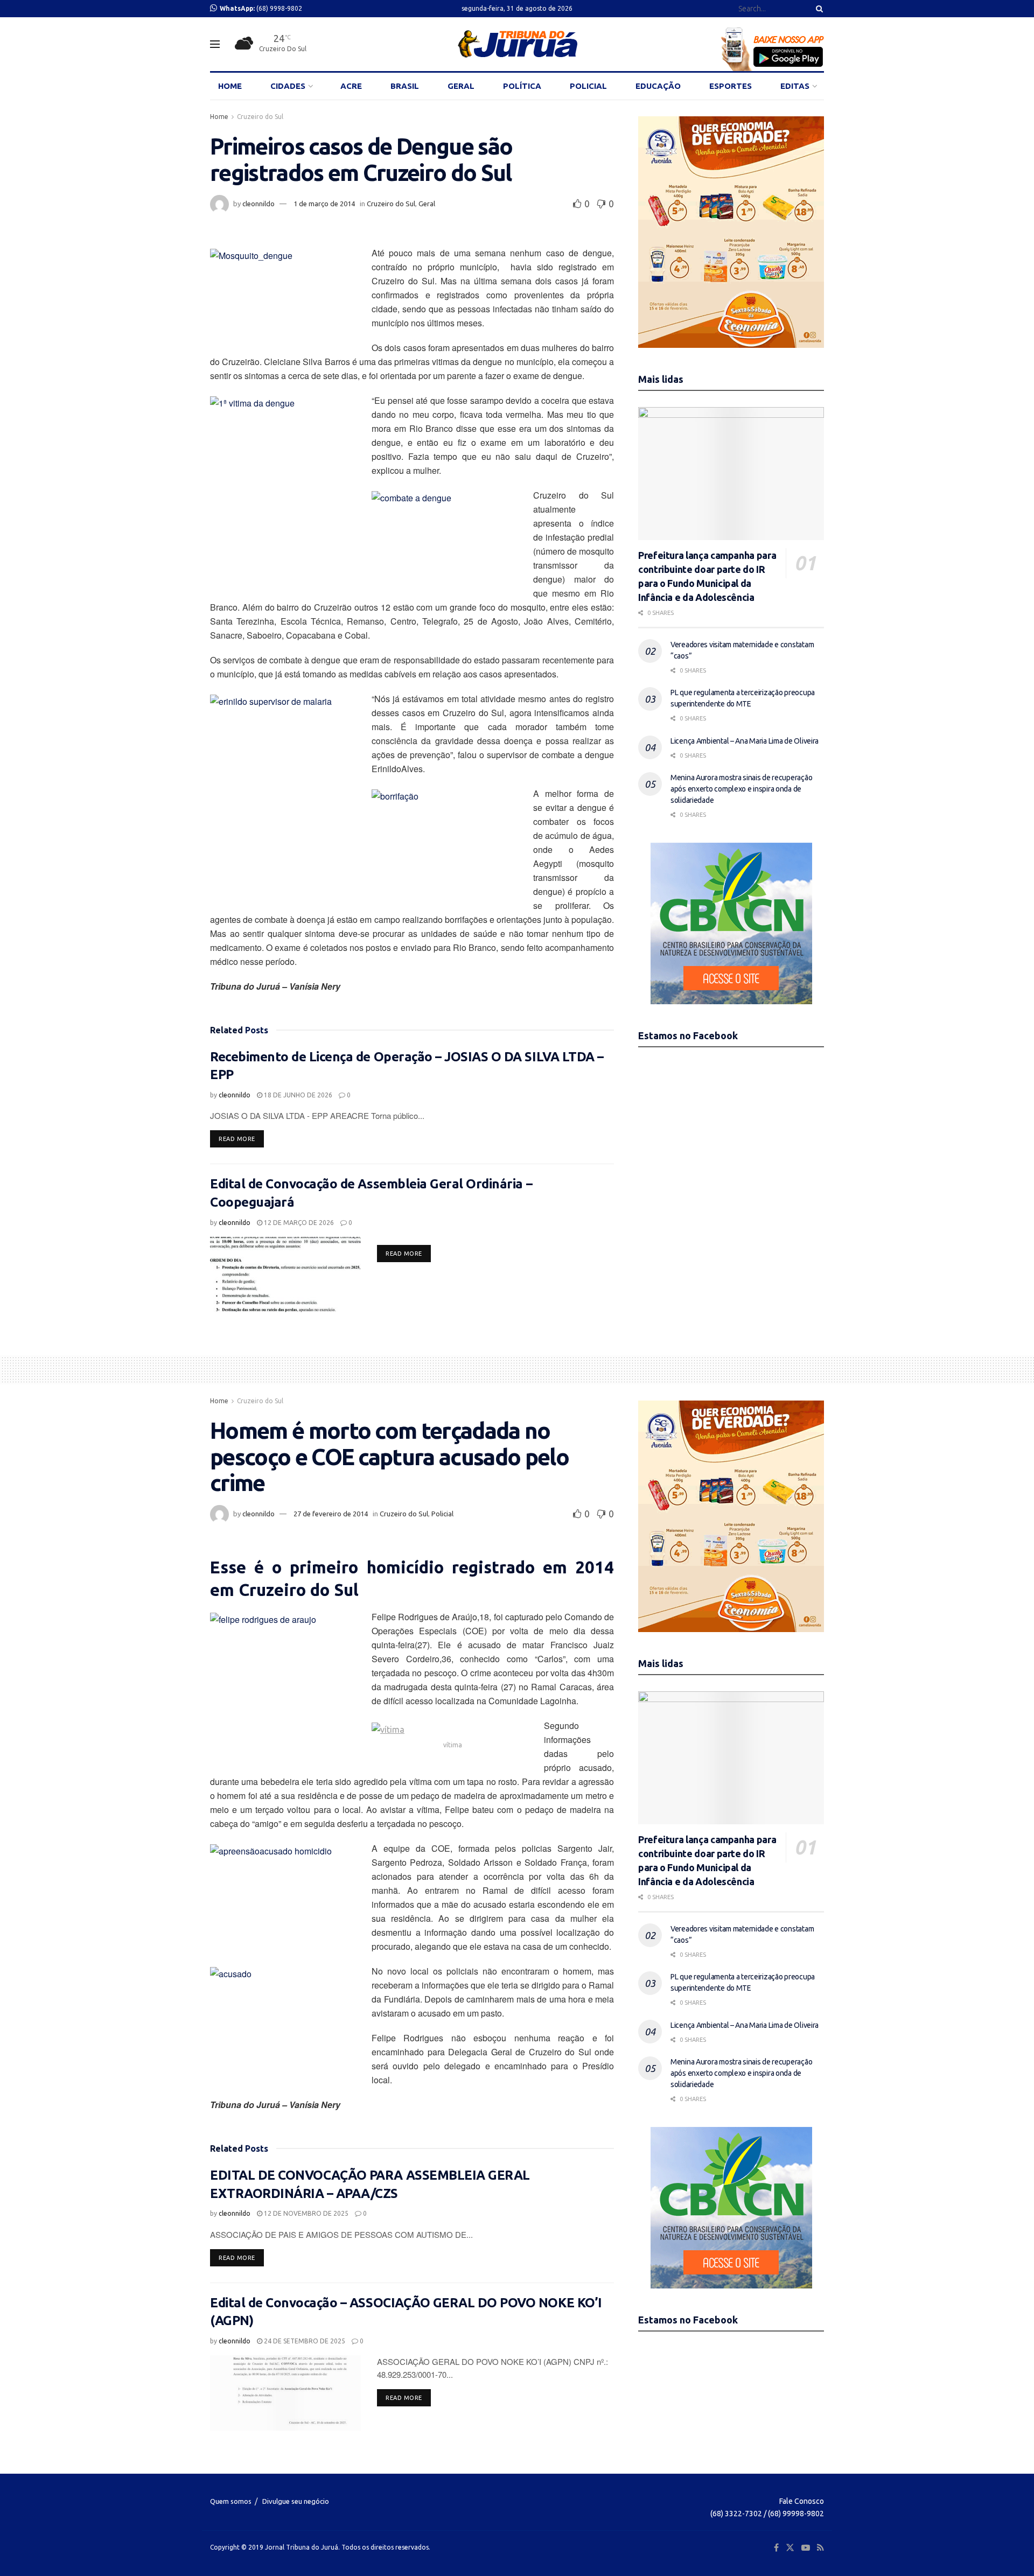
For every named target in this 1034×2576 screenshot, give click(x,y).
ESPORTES (731, 86)
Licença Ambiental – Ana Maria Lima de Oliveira (745, 741)
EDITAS (795, 86)
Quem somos (231, 2501)
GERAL (461, 86)
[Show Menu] (215, 44)
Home (219, 117)
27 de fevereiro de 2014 (331, 1514)
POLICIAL (588, 86)
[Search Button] (818, 9)
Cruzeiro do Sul (260, 117)
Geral (427, 204)
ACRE (351, 86)
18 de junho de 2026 (297, 1095)
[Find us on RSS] (820, 2548)
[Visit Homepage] (517, 44)
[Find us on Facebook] (776, 2548)
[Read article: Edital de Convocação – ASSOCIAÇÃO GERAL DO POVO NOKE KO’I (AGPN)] (285, 2393)
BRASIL (405, 86)
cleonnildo (258, 204)
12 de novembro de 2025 (305, 2213)
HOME (230, 86)
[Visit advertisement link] (731, 232)
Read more (241, 1139)
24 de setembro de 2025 (304, 2341)
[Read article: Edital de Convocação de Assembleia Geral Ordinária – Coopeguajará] (285, 1275)
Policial (442, 1514)
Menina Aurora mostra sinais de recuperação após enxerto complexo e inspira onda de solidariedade (741, 789)
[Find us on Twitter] (790, 2548)
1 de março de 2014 (324, 204)
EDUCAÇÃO (658, 86)
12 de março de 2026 (298, 1223)
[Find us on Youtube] (806, 2548)
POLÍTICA (522, 86)
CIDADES (288, 86)
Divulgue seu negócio (296, 2501)
